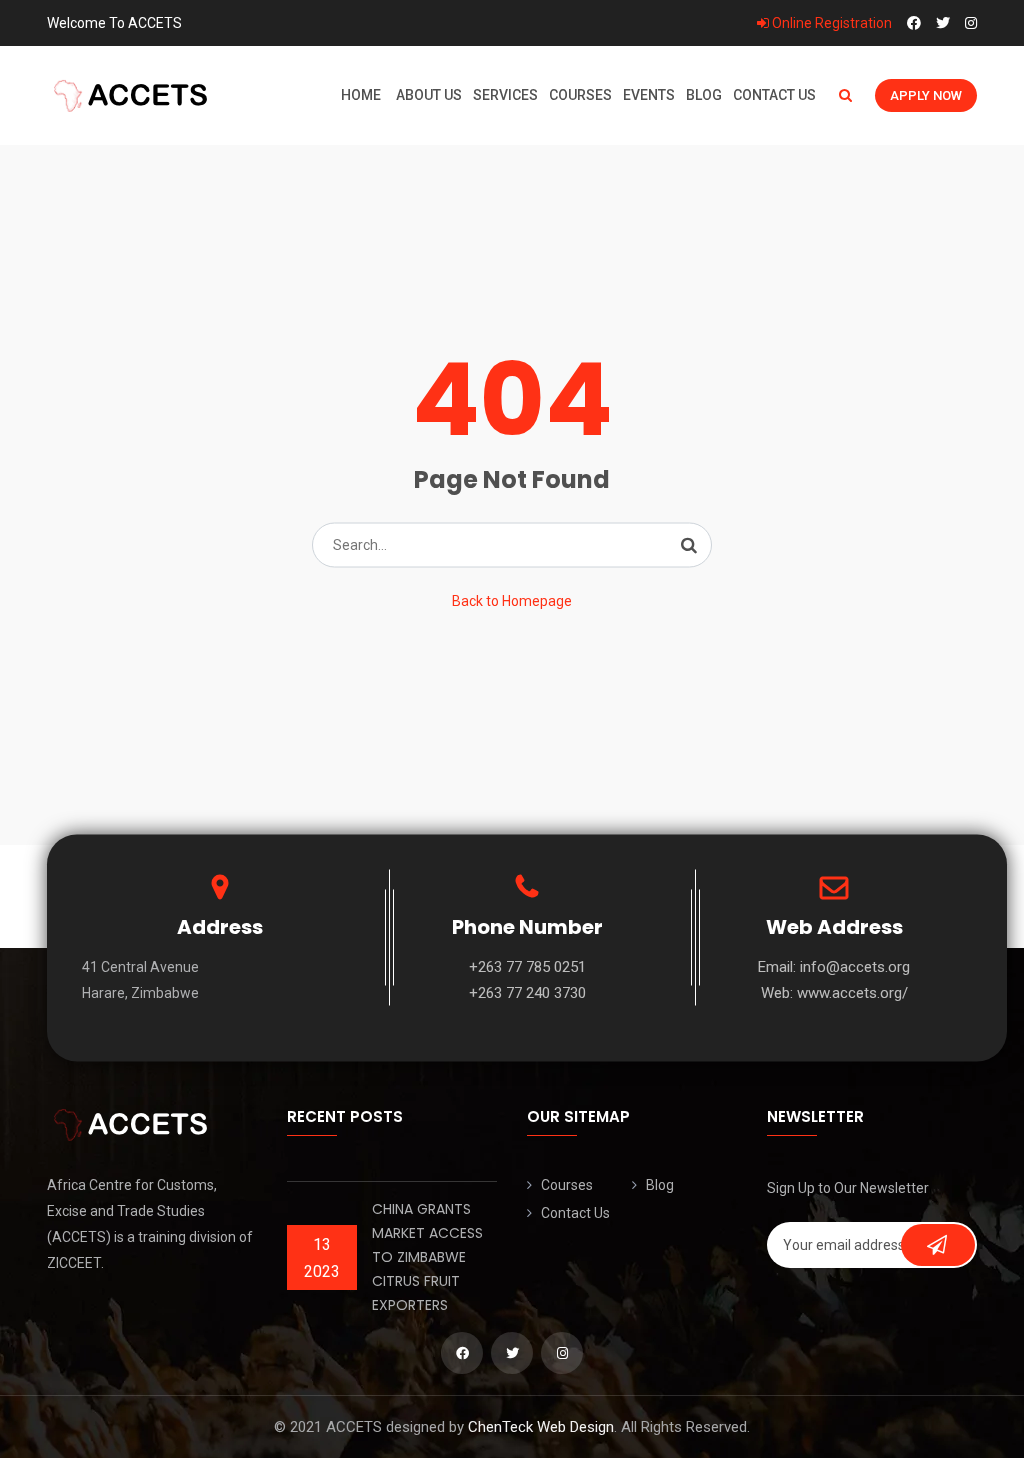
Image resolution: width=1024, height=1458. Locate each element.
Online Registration (830, 23)
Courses (580, 95)
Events (649, 95)
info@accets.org (855, 967)
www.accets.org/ (852, 993)
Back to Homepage (512, 601)
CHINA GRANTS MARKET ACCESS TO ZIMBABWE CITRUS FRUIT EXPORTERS (427, 1257)
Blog (704, 95)
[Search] (689, 545)
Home (361, 95)
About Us (429, 95)
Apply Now (926, 95)
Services (505, 95)
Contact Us (774, 95)
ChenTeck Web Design (541, 1427)
